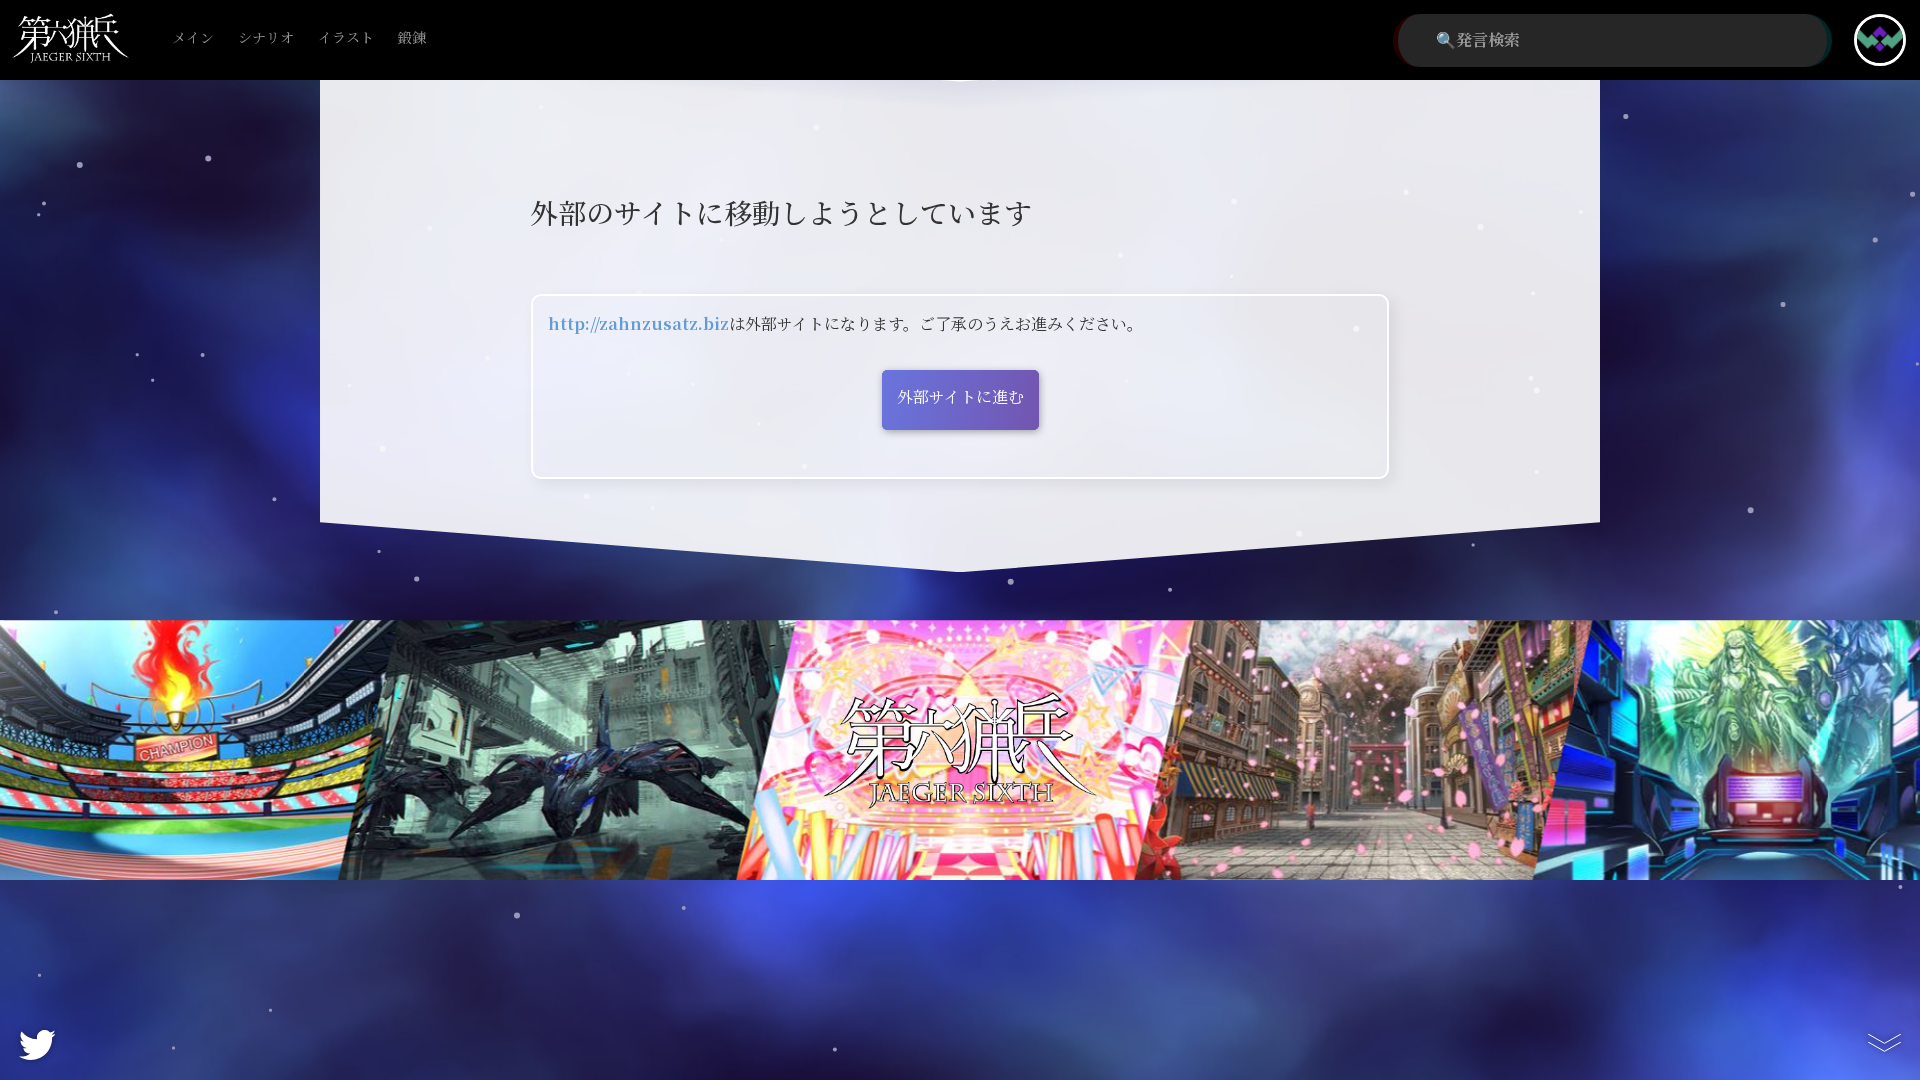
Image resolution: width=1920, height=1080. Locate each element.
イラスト (346, 38)
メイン (193, 38)
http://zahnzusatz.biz (638, 324)
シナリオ (266, 38)
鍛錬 (412, 38)
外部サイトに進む (960, 397)
